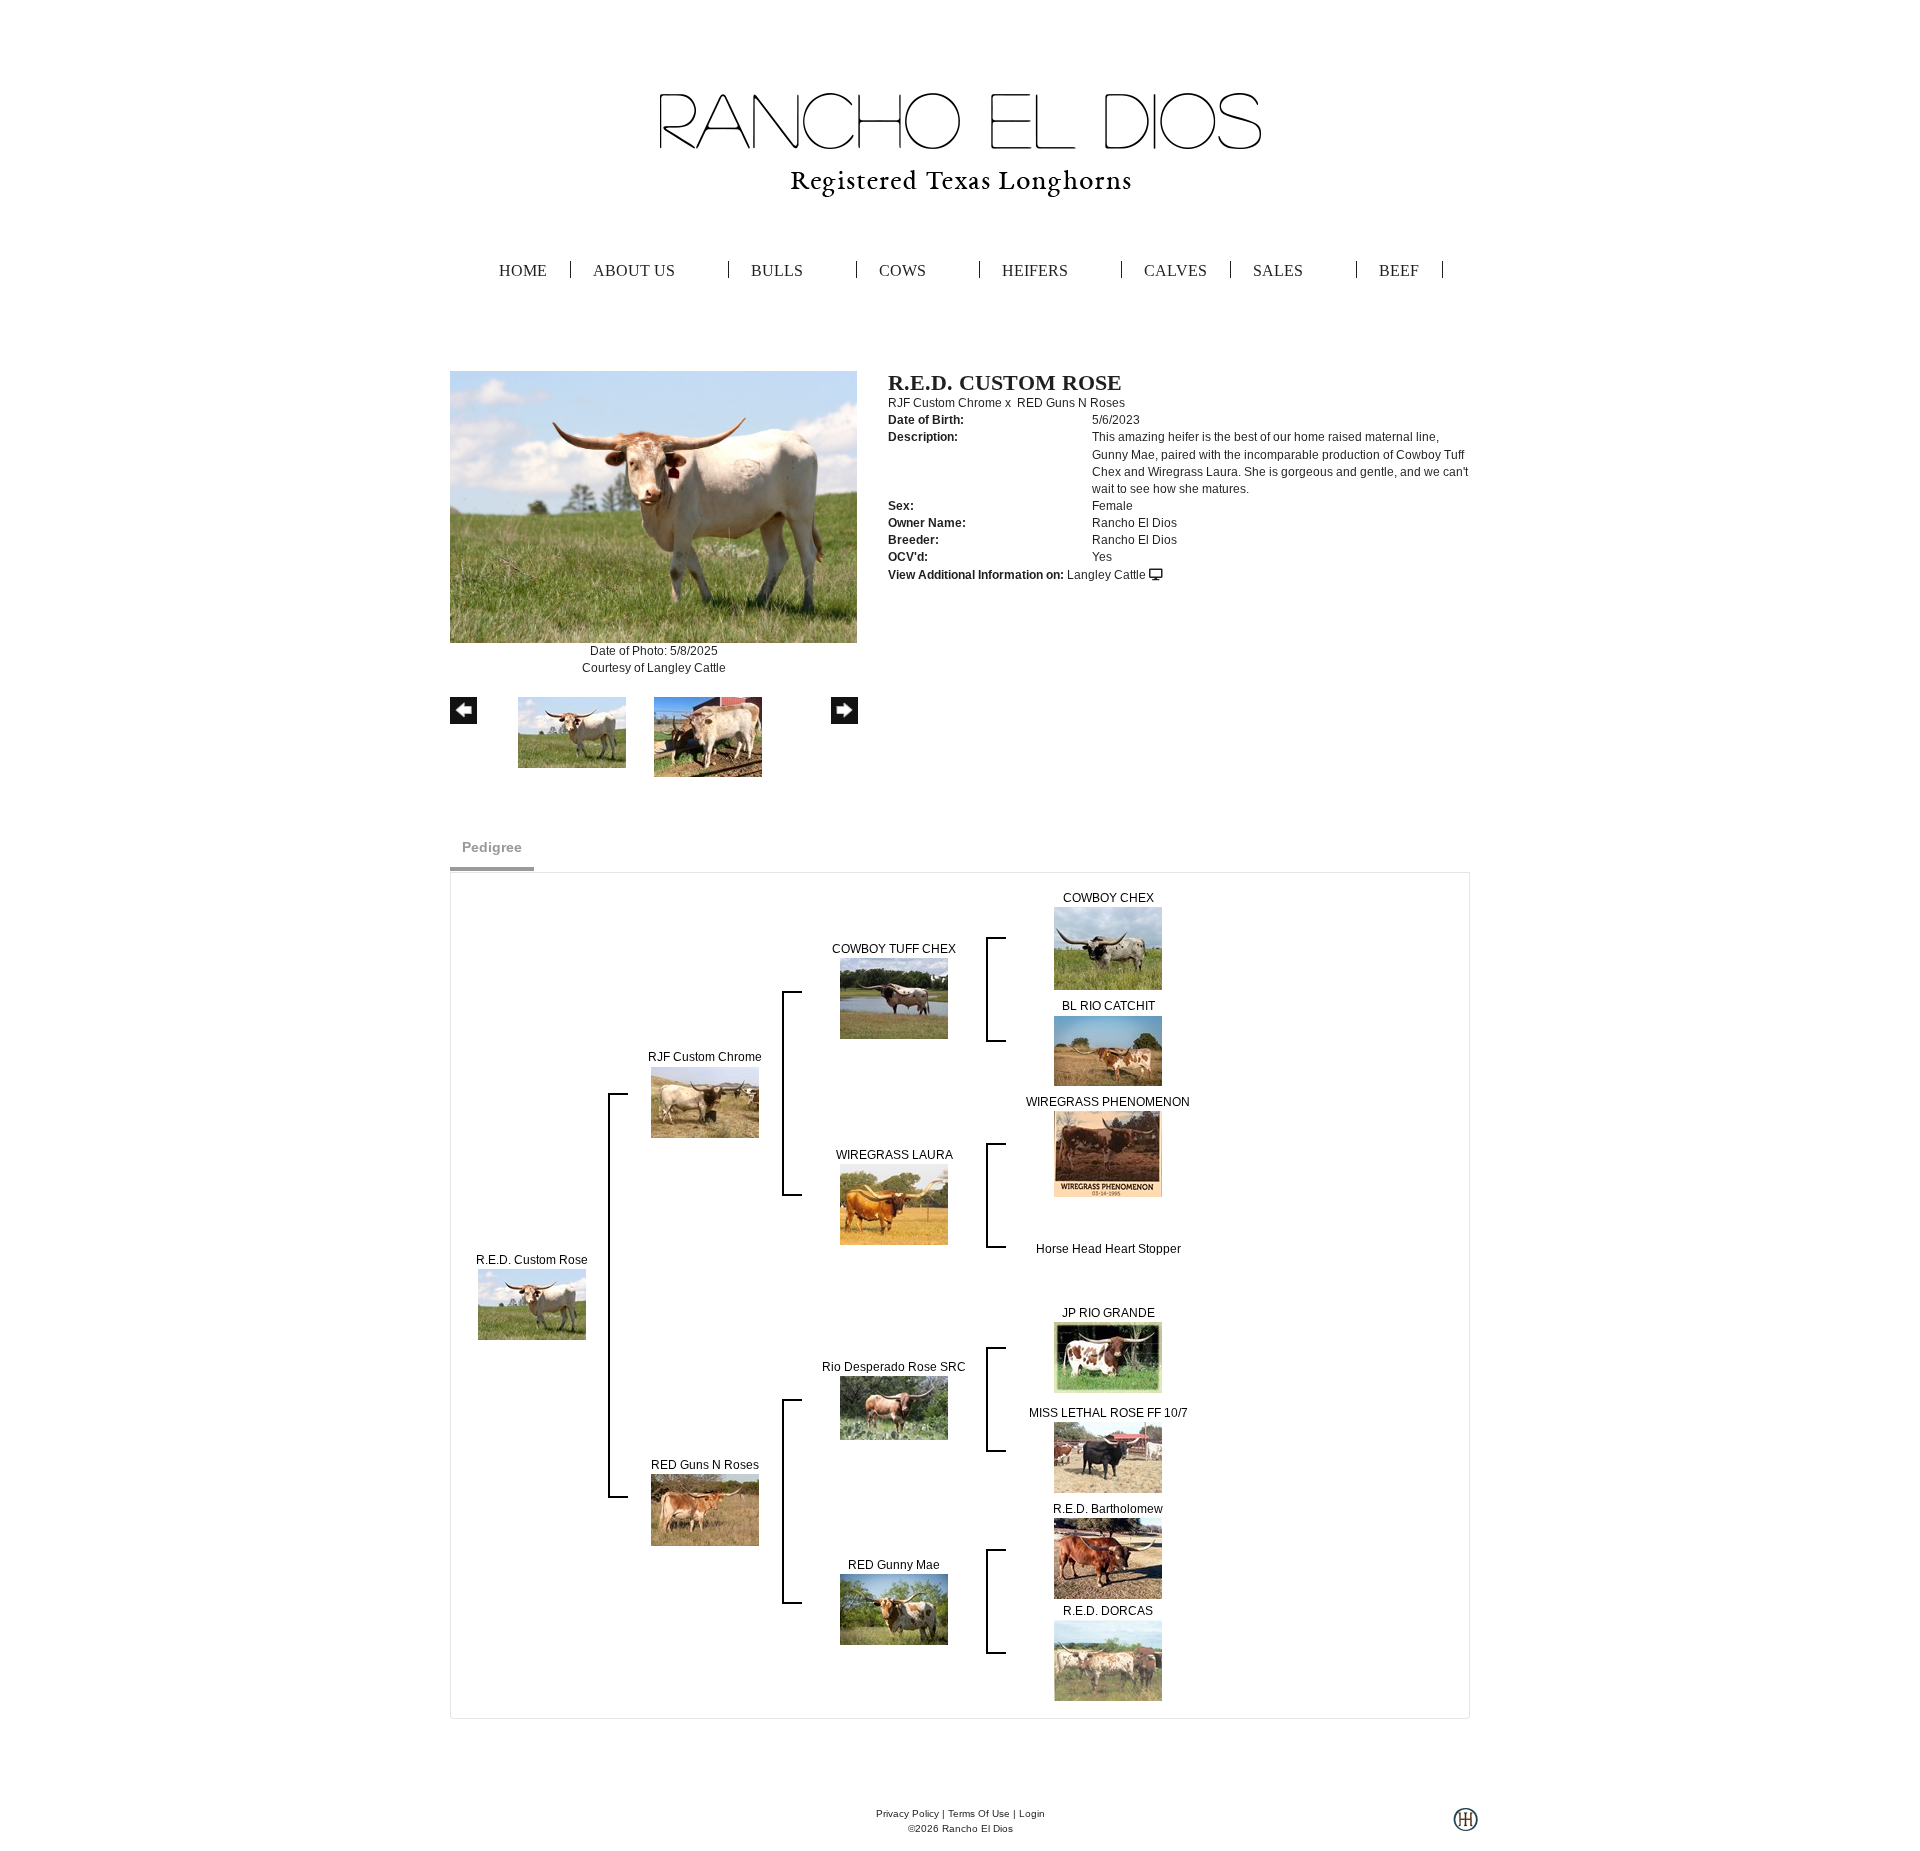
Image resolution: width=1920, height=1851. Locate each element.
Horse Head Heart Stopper (1108, 1249)
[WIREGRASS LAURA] (894, 1203)
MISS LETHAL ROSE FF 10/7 (1108, 1413)
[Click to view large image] (653, 506)
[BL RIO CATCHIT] (1108, 1050)
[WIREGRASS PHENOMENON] (1108, 1153)
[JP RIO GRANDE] (1108, 1357)
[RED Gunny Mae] (894, 1609)
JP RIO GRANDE (1108, 1313)
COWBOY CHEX (1108, 898)
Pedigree (492, 847)
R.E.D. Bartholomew (1108, 1509)
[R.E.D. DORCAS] (1108, 1660)
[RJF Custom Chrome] (705, 1101)
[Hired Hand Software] (1465, 1827)
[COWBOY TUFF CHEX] (894, 998)
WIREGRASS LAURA (894, 1155)
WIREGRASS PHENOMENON (1108, 1102)
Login (1032, 1813)
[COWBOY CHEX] (1108, 948)
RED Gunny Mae (894, 1565)
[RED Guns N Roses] (705, 1509)
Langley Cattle (1106, 575)
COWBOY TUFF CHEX (894, 949)
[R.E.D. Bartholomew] (1108, 1558)
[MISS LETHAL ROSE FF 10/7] (1108, 1457)
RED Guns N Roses (1071, 403)
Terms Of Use (979, 1813)
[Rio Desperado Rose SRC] (894, 1407)
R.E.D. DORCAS (1108, 1611)
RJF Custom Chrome (945, 403)
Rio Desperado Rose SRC (894, 1367)
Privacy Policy (907, 1813)
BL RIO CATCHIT (1108, 1006)
